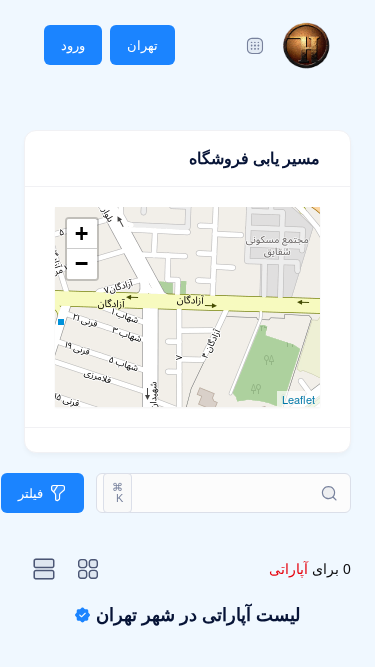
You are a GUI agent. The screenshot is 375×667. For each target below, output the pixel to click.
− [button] (81, 263)
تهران (142, 45)
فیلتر (30, 493)
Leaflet (298, 399)
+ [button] (81, 233)
